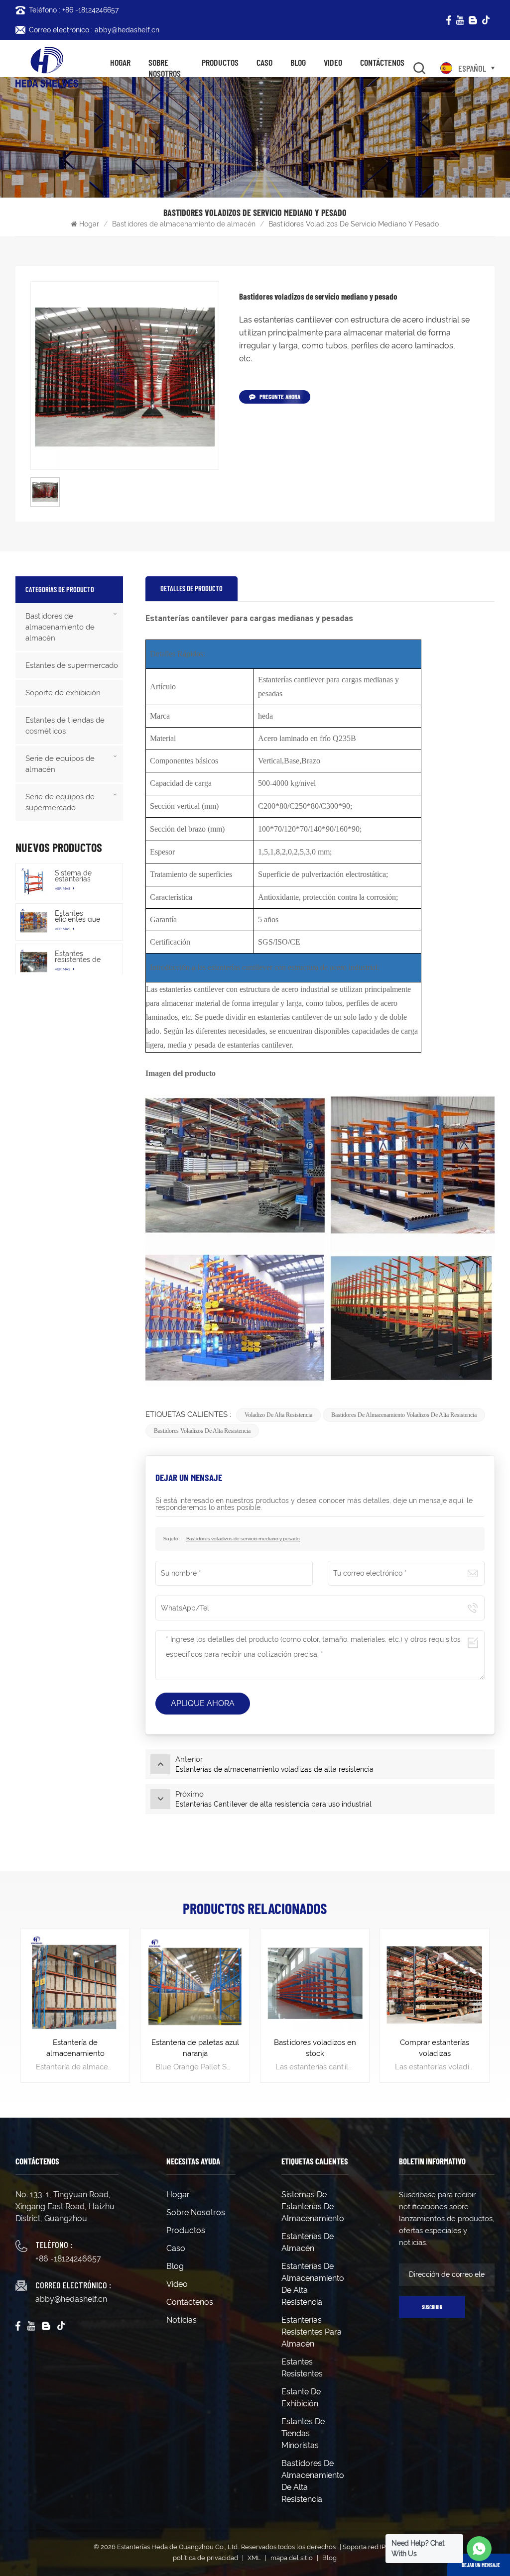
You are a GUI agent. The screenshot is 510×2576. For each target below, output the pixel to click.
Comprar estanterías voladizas (315, 2048)
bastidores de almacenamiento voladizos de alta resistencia (404, 1415)
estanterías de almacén (308, 2242)
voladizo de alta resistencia (278, 1415)
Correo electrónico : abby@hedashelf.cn (94, 30)
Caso (264, 62)
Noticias (182, 2320)
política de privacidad (205, 2558)
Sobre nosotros (165, 68)
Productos (220, 62)
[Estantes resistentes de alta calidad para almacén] (34, 962)
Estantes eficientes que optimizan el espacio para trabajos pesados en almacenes (83, 916)
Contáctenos (382, 62)
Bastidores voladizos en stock (195, 2048)
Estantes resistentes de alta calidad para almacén (83, 957)
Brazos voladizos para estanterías (435, 2048)
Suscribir (432, 2307)
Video (333, 62)
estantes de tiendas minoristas (303, 2433)
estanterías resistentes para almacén (312, 2332)
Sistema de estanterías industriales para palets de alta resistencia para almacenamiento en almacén (82, 876)
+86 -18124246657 (68, 2259)
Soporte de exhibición (63, 693)
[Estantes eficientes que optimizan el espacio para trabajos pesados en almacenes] (34, 922)
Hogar (120, 62)
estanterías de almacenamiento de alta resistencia (313, 2284)
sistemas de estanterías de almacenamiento (313, 2206)
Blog (298, 62)
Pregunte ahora (280, 397)
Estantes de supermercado (72, 665)
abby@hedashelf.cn (71, 2299)
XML (254, 2558)
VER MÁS (63, 889)
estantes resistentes (302, 2368)
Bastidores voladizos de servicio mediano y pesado (243, 1539)
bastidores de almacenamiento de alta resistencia (313, 2481)
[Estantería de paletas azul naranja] (75, 1983)
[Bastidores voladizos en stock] (195, 1983)
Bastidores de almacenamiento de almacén (184, 224)
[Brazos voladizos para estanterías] (435, 1983)
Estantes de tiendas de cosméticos (65, 726)
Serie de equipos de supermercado (60, 802)
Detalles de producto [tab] (191, 589)
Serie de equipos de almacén (60, 764)
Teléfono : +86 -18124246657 (74, 10)
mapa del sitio (292, 2558)
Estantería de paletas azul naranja (76, 2048)
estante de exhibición (301, 2398)
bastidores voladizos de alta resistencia (202, 1431)
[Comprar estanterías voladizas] (315, 1983)
